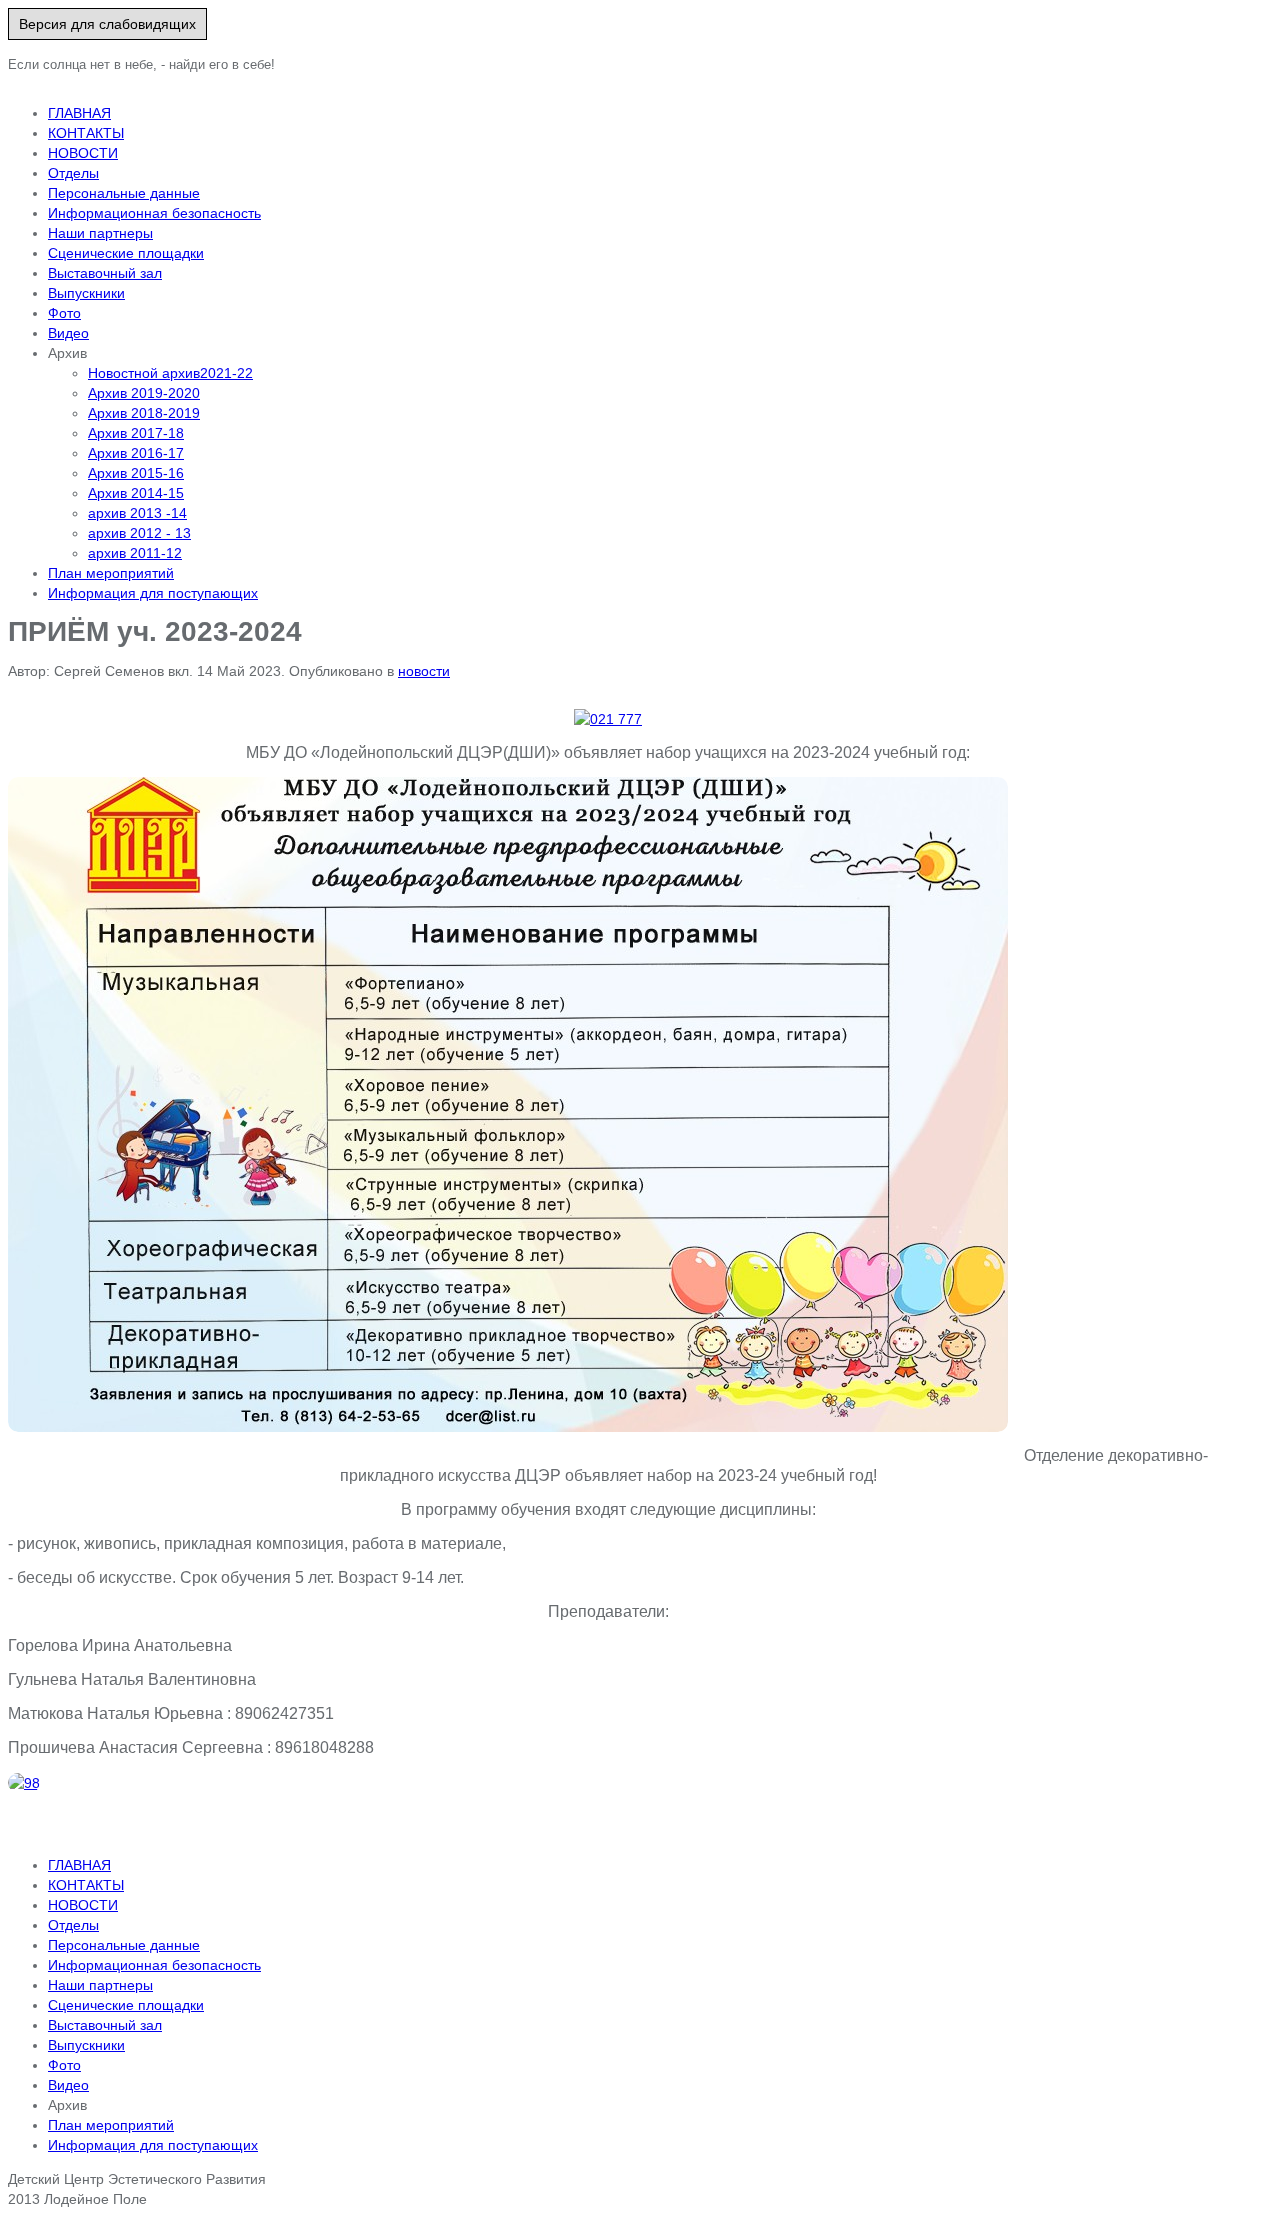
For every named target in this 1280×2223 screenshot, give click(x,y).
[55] (508, 1104)
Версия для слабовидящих (107, 24)
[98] (24, 1782)
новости (424, 671)
